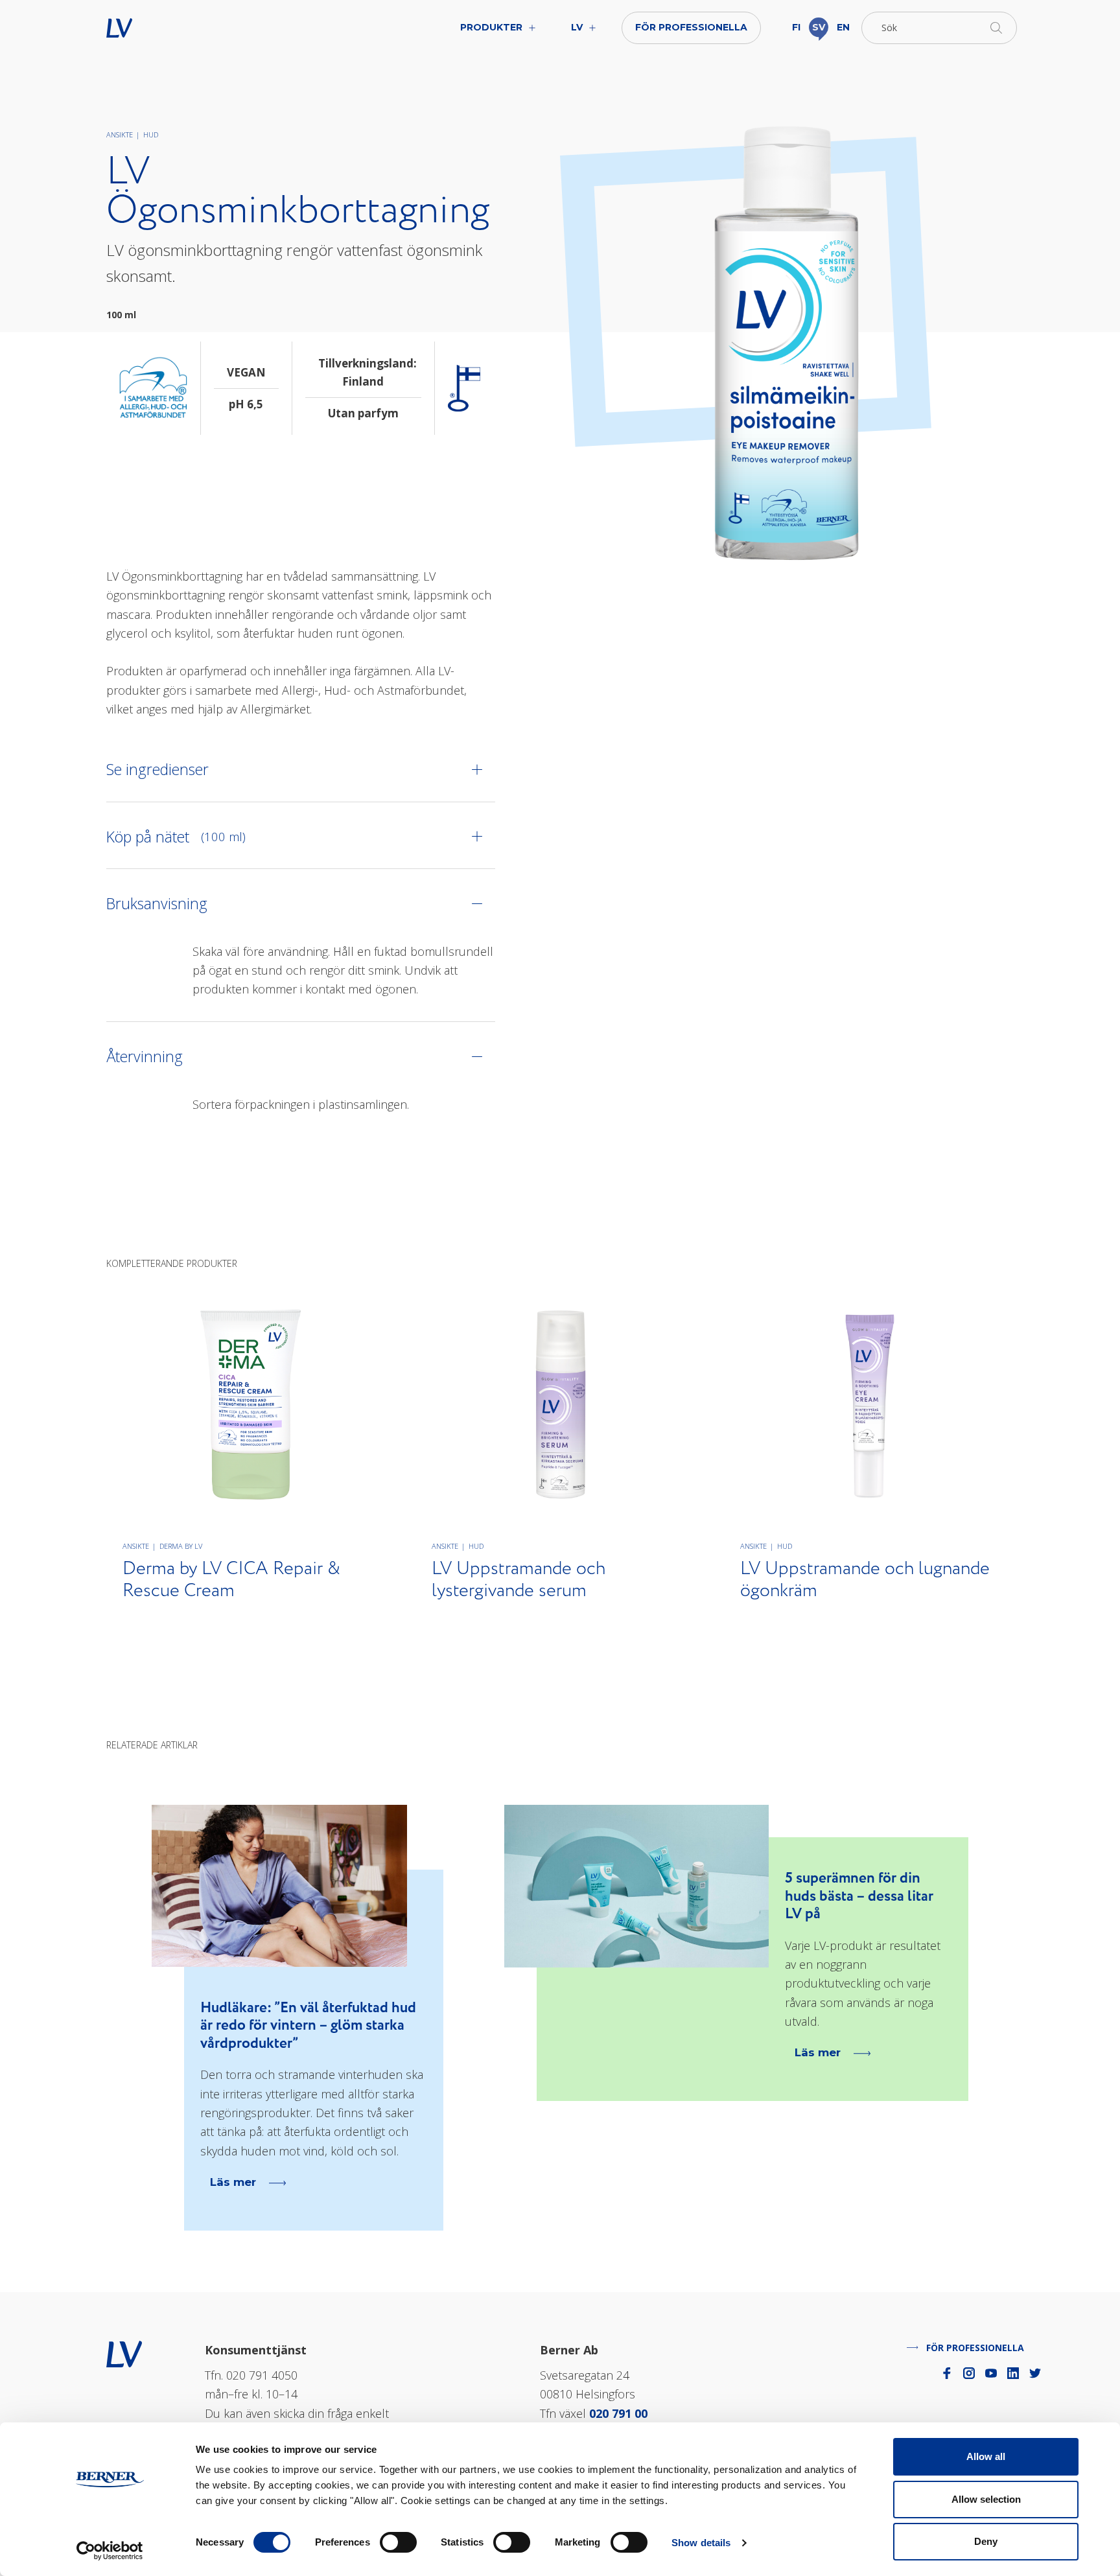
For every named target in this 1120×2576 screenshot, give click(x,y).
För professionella (691, 27)
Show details (701, 2543)
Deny (986, 2541)
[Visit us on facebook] (947, 2373)
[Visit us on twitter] (1035, 2373)
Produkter (491, 27)
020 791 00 (618, 2413)
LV (160, 28)
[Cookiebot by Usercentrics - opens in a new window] (110, 2551)
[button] (939, 28)
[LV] (124, 2352)
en (843, 27)
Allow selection (986, 2499)
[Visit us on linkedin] (1013, 2373)
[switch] (398, 2542)
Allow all (986, 2456)
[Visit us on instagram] (969, 2373)
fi (796, 27)
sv (819, 27)
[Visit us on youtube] (991, 2373)
